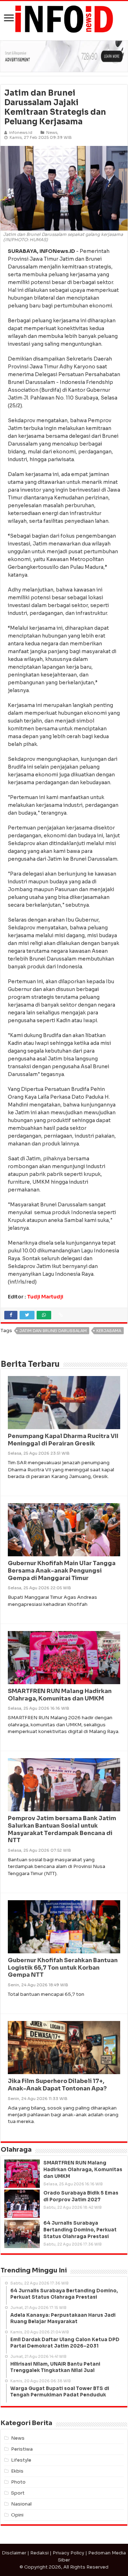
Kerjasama (109, 1331)
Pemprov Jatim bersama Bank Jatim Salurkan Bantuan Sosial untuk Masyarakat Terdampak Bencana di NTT (62, 1829)
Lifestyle (21, 2460)
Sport (18, 2493)
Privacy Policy (68, 2553)
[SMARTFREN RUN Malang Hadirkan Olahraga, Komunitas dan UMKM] (22, 2174)
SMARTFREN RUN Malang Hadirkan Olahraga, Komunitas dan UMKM (60, 1695)
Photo (18, 2482)
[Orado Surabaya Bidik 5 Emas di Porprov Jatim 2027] (22, 2204)
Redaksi (39, 2553)
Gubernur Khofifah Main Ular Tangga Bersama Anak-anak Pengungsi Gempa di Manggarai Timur (62, 1571)
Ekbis (17, 2471)
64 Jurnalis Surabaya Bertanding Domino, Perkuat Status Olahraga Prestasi (80, 2230)
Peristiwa (22, 2449)
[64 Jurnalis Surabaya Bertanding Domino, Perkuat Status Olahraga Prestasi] (22, 2234)
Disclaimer (14, 2553)
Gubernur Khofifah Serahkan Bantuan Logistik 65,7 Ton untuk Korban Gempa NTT (63, 1968)
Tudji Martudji (45, 1297)
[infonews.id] (64, 19)
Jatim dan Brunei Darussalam (53, 1331)
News (52, 132)
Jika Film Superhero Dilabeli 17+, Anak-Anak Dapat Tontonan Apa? (57, 2085)
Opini (17, 2515)
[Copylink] (61, 1315)
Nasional (21, 2504)
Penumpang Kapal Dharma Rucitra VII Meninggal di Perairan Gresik (63, 1440)
